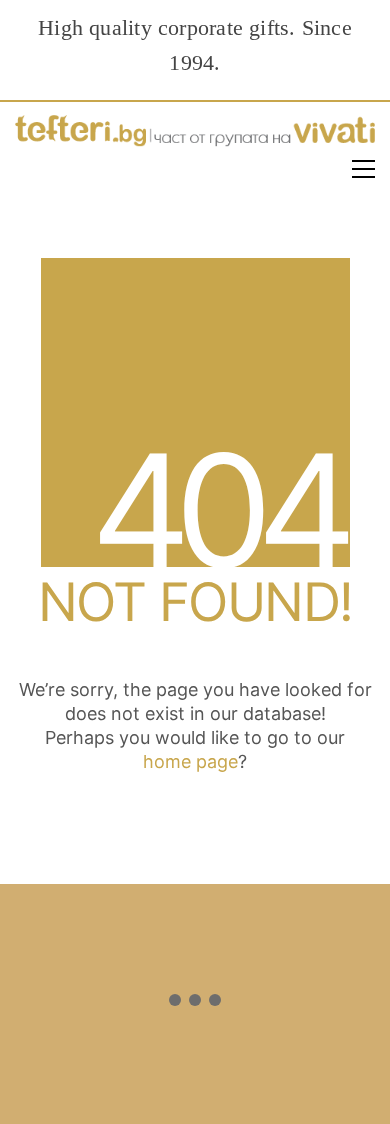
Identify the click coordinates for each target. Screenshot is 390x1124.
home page (190, 761)
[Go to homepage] (195, 135)
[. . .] (195, 1004)
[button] (363, 169)
